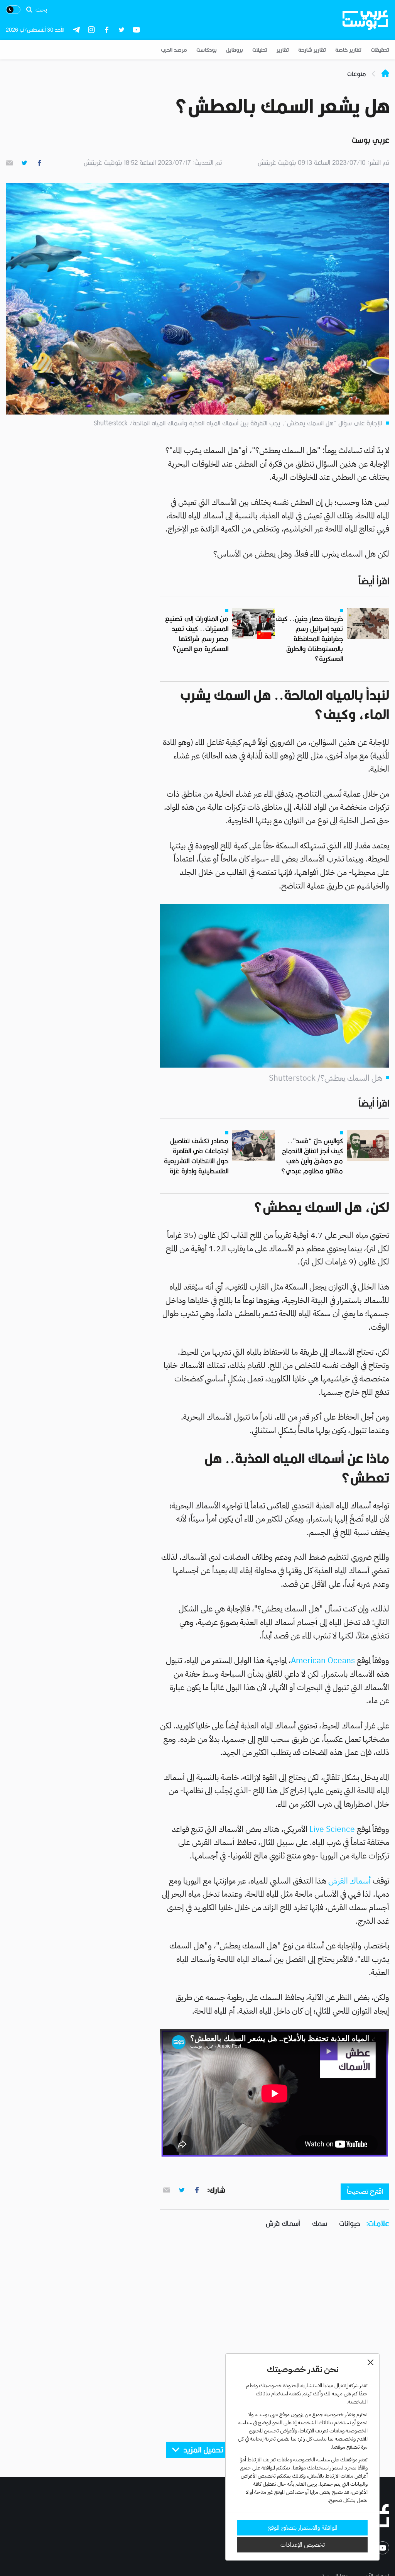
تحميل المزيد (203, 2450)
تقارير (283, 50)
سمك (320, 2223)
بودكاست (207, 50)
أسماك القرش (349, 1881)
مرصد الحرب (174, 50)
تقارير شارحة (312, 50)
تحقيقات (380, 50)
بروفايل (235, 50)
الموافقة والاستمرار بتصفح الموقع (303, 2528)
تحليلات (260, 50)
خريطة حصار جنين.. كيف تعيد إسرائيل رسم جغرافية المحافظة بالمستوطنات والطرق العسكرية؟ (309, 639)
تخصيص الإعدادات (303, 2545)
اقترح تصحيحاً (365, 2191)
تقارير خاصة (348, 50)
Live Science (332, 1829)
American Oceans (323, 1660)
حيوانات (350, 2223)
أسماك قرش (283, 2223)
